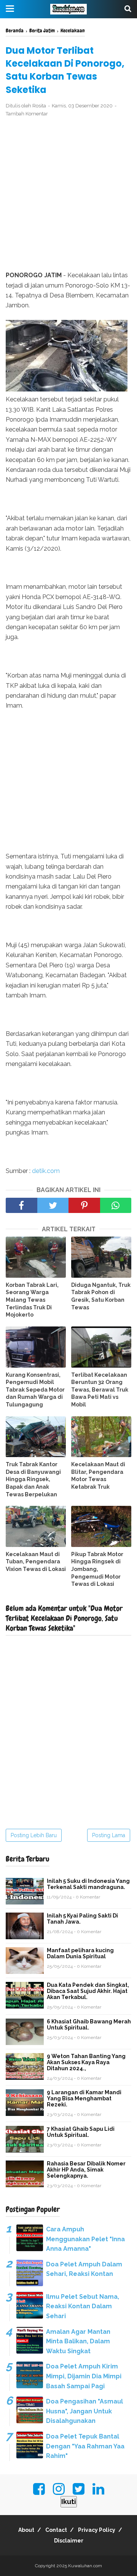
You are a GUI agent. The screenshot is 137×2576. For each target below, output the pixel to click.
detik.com (46, 1171)
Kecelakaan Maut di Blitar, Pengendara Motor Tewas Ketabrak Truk (98, 1476)
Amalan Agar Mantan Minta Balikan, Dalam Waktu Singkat (78, 2341)
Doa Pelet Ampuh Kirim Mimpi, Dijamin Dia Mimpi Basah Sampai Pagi (84, 2376)
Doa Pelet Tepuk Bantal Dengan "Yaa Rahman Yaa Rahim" (85, 2446)
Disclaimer (69, 2541)
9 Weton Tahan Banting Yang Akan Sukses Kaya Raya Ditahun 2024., (86, 2062)
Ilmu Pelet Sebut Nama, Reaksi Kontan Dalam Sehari (83, 2306)
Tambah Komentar (27, 114)
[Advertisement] (68, 194)
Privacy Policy (97, 2530)
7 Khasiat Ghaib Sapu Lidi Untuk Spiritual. (81, 2132)
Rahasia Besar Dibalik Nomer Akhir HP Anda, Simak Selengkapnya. (86, 2170)
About (26, 2530)
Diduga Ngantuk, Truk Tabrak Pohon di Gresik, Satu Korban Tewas (101, 1296)
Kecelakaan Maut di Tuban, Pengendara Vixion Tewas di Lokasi (36, 1562)
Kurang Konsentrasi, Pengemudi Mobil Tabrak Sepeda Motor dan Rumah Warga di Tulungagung (35, 1390)
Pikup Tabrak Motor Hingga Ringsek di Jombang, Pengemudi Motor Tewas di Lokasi (97, 1569)
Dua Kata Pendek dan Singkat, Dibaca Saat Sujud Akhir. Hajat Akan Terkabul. (88, 1991)
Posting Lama (109, 1835)
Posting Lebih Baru (34, 1835)
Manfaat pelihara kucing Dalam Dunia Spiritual (80, 1953)
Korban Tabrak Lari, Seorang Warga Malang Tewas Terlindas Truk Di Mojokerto (32, 1300)
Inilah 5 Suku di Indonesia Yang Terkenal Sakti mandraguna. (88, 1884)
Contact (56, 2530)
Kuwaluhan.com (85, 2566)
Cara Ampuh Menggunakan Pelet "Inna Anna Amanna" (85, 2239)
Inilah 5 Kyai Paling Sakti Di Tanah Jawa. (82, 1919)
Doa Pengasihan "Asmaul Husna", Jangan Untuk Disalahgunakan (84, 2411)
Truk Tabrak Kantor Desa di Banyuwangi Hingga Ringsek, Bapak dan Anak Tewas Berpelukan (33, 1479)
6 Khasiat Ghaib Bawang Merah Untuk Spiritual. (89, 2025)
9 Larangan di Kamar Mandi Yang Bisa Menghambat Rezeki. (84, 2098)
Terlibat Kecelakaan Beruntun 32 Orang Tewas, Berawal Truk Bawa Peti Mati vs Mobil (100, 1390)
